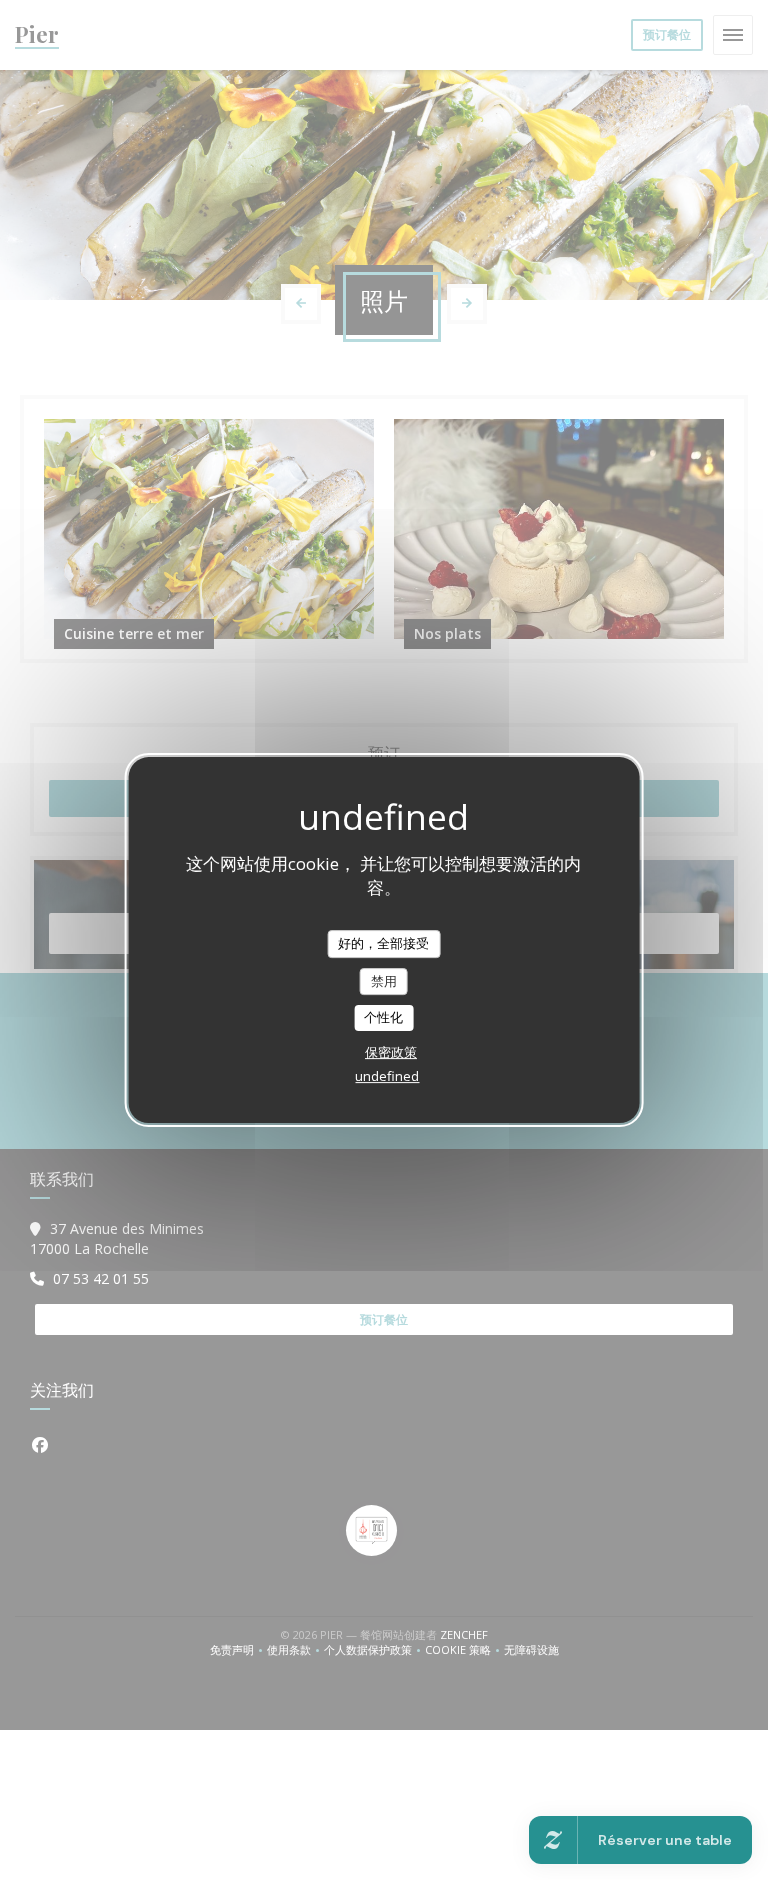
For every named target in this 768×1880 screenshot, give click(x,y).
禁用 (384, 981)
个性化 (383, 1017)
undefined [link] (387, 1076)
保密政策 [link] (391, 1052)
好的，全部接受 (383, 943)
